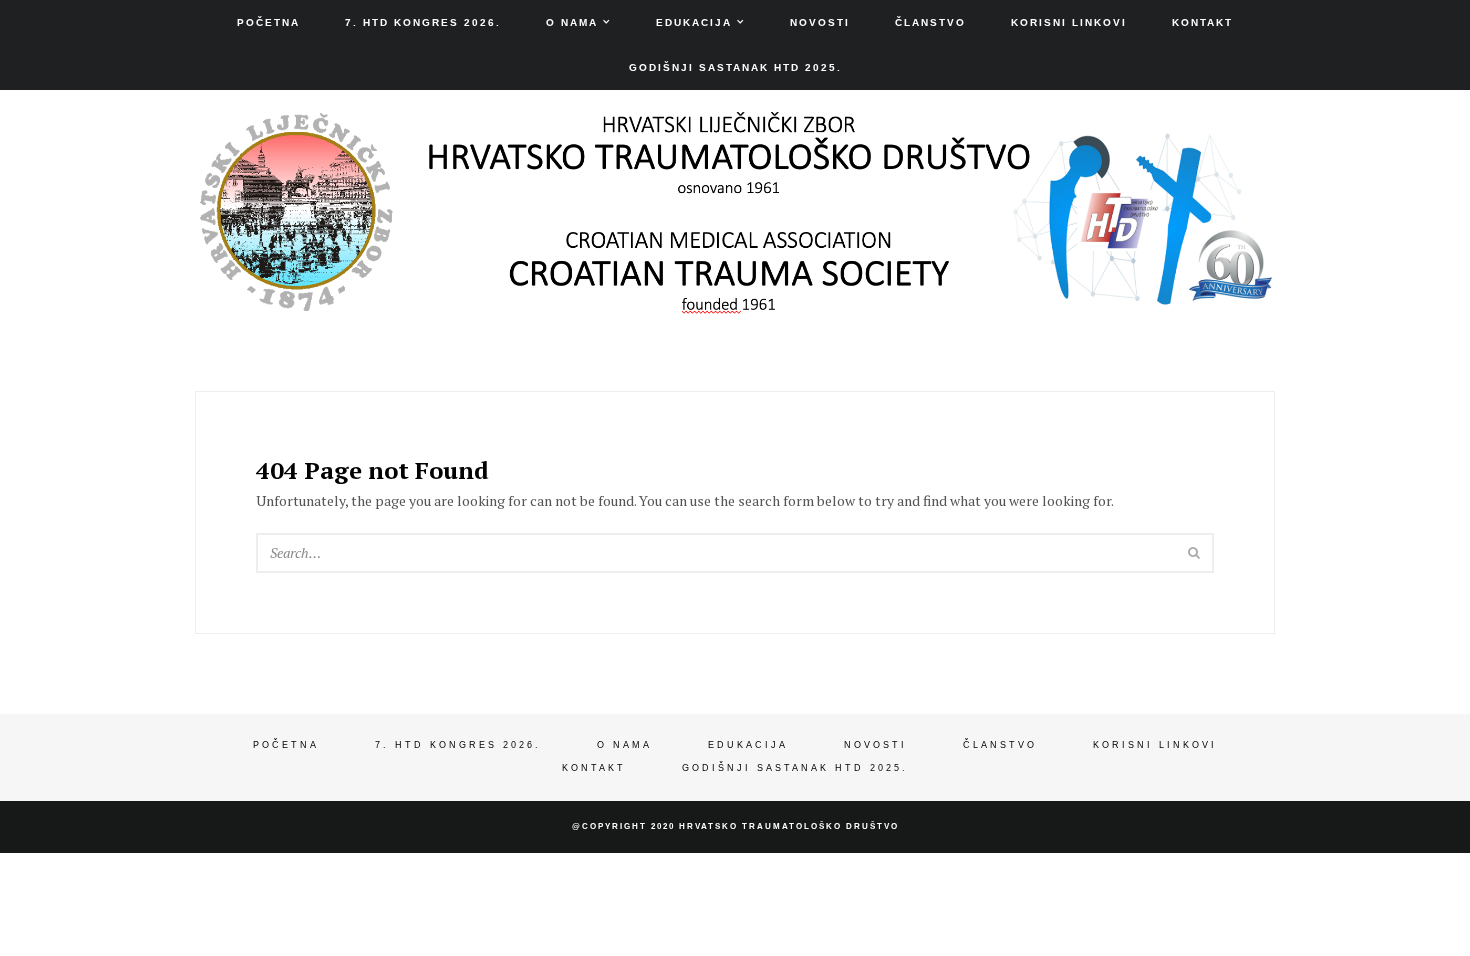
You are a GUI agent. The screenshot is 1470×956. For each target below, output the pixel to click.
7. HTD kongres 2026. (423, 22)
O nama (572, 22)
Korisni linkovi (1069, 22)
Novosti (820, 22)
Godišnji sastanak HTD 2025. (735, 67)
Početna (268, 22)
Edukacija (694, 22)
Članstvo (930, 22)
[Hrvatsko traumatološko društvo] (735, 299)
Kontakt (1202, 22)
